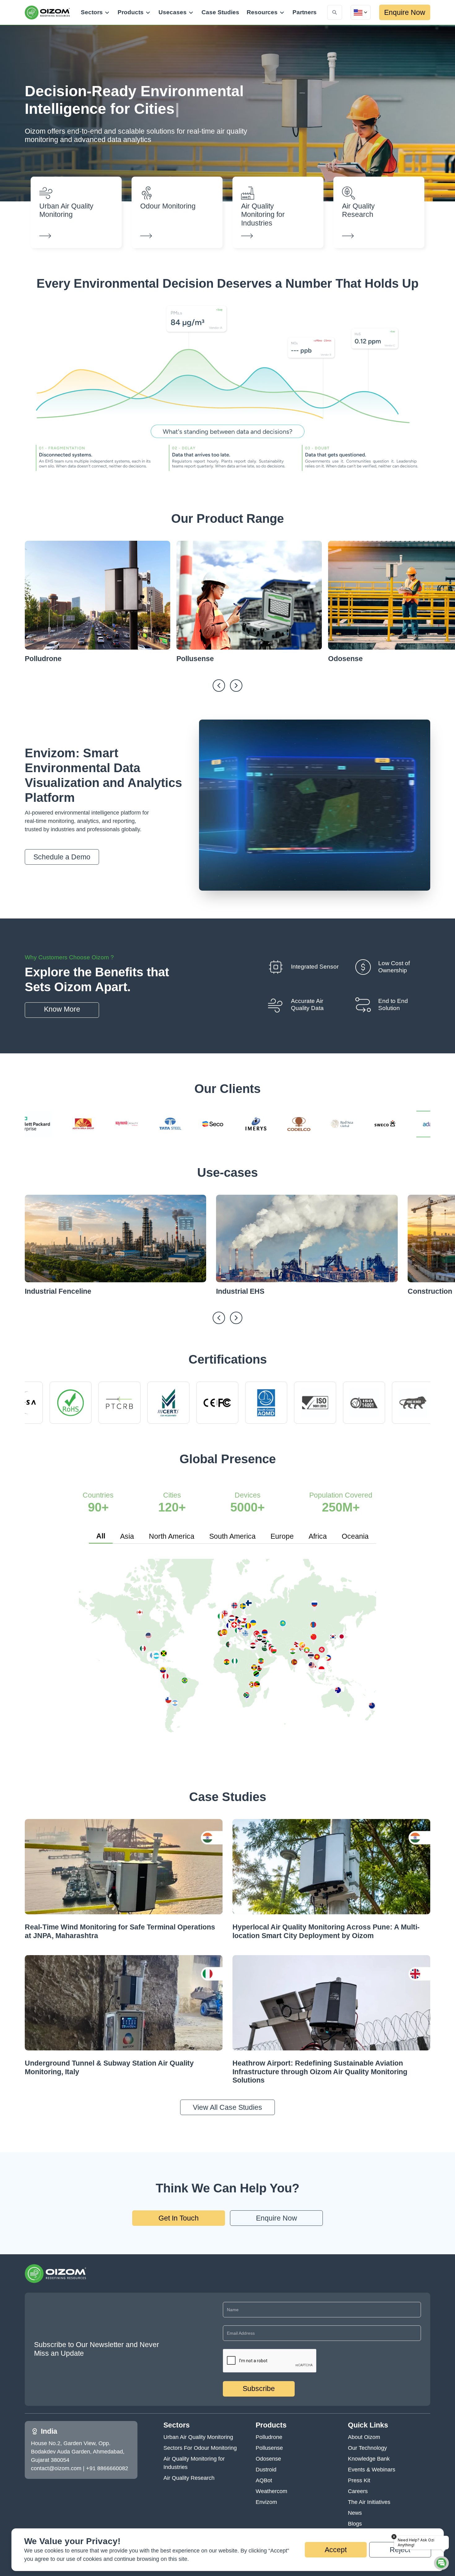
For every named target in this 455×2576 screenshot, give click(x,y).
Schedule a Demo (62, 857)
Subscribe (259, 2389)
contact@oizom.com (56, 2468)
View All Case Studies (227, 2107)
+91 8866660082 (107, 2468)
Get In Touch (179, 2218)
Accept (336, 2550)
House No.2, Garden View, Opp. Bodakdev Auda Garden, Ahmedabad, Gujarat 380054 (78, 2452)
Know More (62, 1009)
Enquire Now (405, 12)
